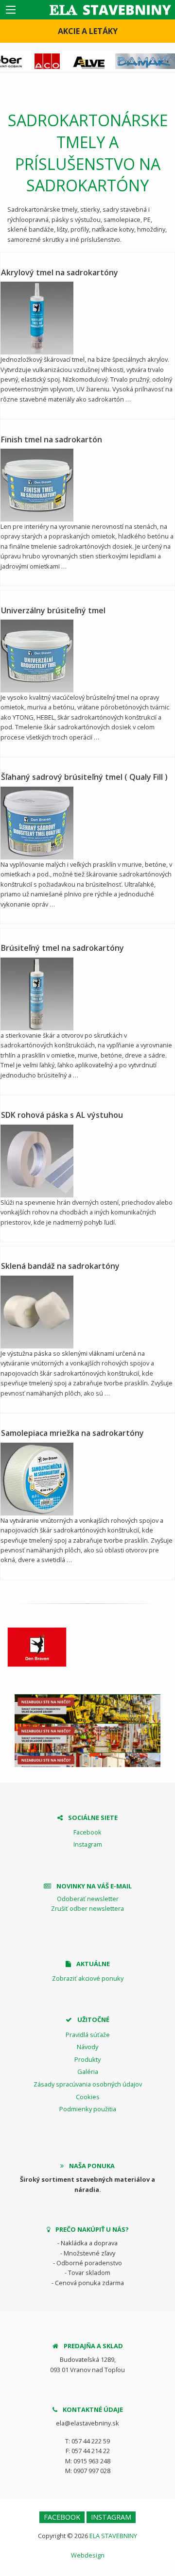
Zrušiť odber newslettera (87, 1908)
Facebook (87, 1832)
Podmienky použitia (88, 2109)
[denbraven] (37, 1647)
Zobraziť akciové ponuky (88, 1978)
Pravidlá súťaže (88, 2035)
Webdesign (88, 2555)
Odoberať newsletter (88, 1899)
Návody (87, 2047)
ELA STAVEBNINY (113, 2536)
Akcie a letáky (88, 31)
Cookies (88, 2097)
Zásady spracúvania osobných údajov (88, 2084)
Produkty (87, 2059)
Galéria (88, 2071)
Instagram (88, 1844)
